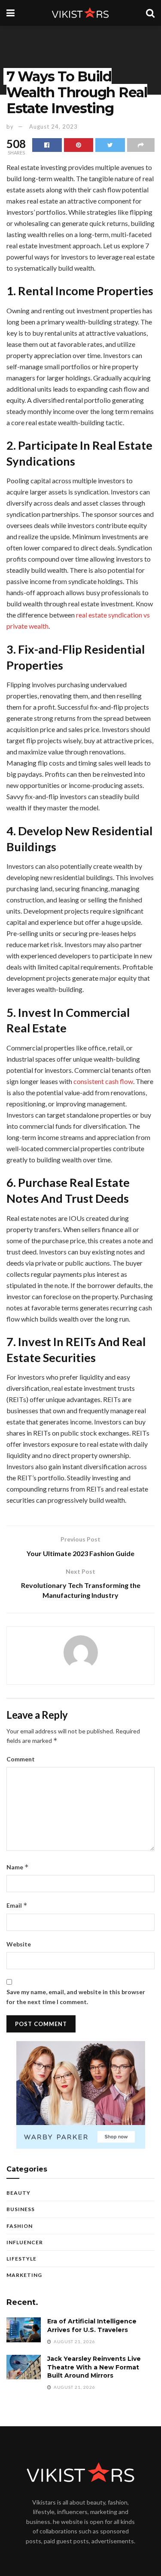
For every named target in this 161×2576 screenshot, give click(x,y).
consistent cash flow (103, 1081)
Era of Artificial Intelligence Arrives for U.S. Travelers (92, 2326)
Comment (21, 1759)
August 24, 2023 (53, 127)
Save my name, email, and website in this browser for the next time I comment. (76, 1997)
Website (19, 1944)
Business (21, 2209)
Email (17, 1905)
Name (18, 1867)
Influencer (25, 2242)
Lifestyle (21, 2259)
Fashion (20, 2226)
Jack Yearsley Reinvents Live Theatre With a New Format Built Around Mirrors (94, 2367)
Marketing (24, 2275)
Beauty (18, 2193)
